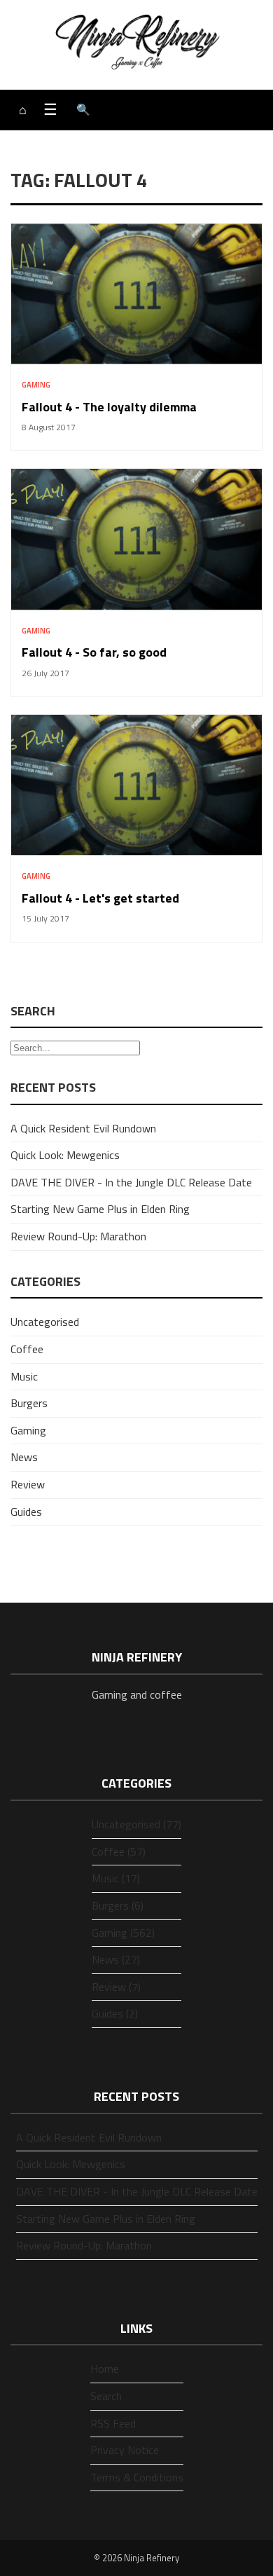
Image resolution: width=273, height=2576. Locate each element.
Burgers (29, 1403)
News (24, 1457)
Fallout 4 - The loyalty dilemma (109, 407)
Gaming (36, 385)
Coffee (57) (119, 1851)
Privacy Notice (125, 2450)
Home (105, 2369)
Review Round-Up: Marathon (78, 1236)
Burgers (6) (118, 1905)
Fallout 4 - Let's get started (100, 898)
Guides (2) (115, 2013)
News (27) (116, 1959)
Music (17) (116, 1878)
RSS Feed (113, 2423)
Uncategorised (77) (136, 1824)
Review (28, 1484)
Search (106, 2396)
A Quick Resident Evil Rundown (83, 1128)
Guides (26, 1512)
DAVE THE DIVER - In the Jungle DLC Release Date (131, 1182)
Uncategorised (45, 1322)
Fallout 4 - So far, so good (94, 652)
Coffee (27, 1349)
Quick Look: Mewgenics (65, 1155)
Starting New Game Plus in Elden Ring (100, 1209)
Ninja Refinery (152, 2558)
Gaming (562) (123, 1933)
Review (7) (116, 1987)
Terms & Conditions (137, 2477)
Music (24, 1376)
